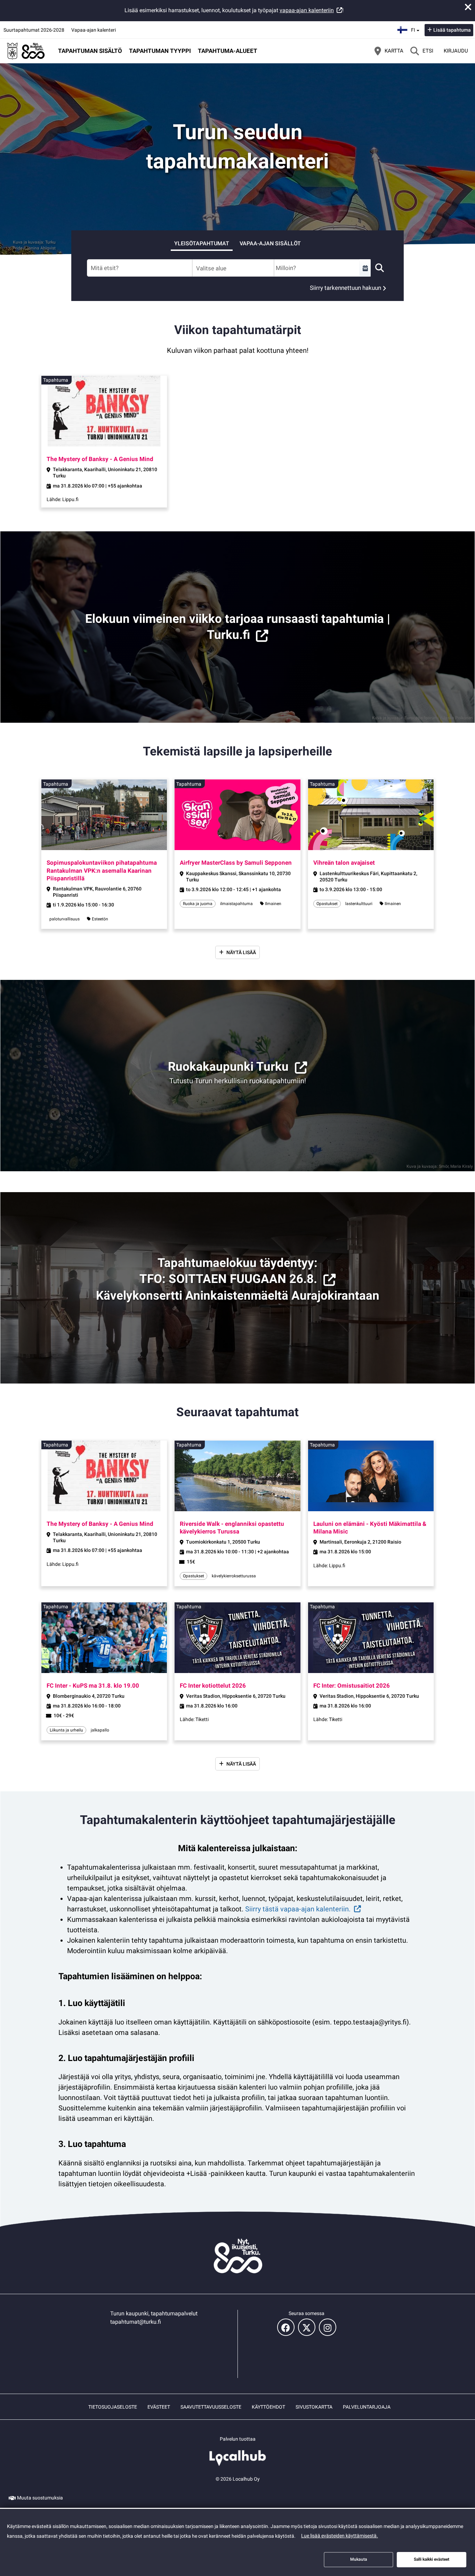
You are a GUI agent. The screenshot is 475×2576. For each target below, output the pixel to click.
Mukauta (359, 2559)
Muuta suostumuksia (40, 2498)
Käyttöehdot (268, 2407)
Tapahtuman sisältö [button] (90, 51)
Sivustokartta (314, 2407)
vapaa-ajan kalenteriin (307, 10)
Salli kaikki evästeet (432, 2559)
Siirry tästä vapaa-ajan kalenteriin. (298, 1909)
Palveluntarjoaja (367, 2407)
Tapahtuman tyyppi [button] (160, 51)
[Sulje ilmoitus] (468, 7)
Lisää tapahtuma (452, 30)
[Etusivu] (26, 51)
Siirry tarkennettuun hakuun (345, 288)
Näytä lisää (241, 952)
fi (416, 28)
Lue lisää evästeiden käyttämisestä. (340, 2536)
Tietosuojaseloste (113, 2407)
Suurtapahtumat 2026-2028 (34, 30)
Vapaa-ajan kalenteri (94, 30)
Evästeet (159, 2407)
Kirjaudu (456, 51)
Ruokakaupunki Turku (228, 1067)
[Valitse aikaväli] (365, 268)
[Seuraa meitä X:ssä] (307, 2327)
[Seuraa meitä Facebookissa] (286, 2327)
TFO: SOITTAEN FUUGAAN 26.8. (228, 1279)
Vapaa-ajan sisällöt (270, 243)
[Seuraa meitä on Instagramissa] (328, 2327)
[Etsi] (379, 268)
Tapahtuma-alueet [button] (228, 51)
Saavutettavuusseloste (211, 2407)
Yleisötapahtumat (202, 243)
